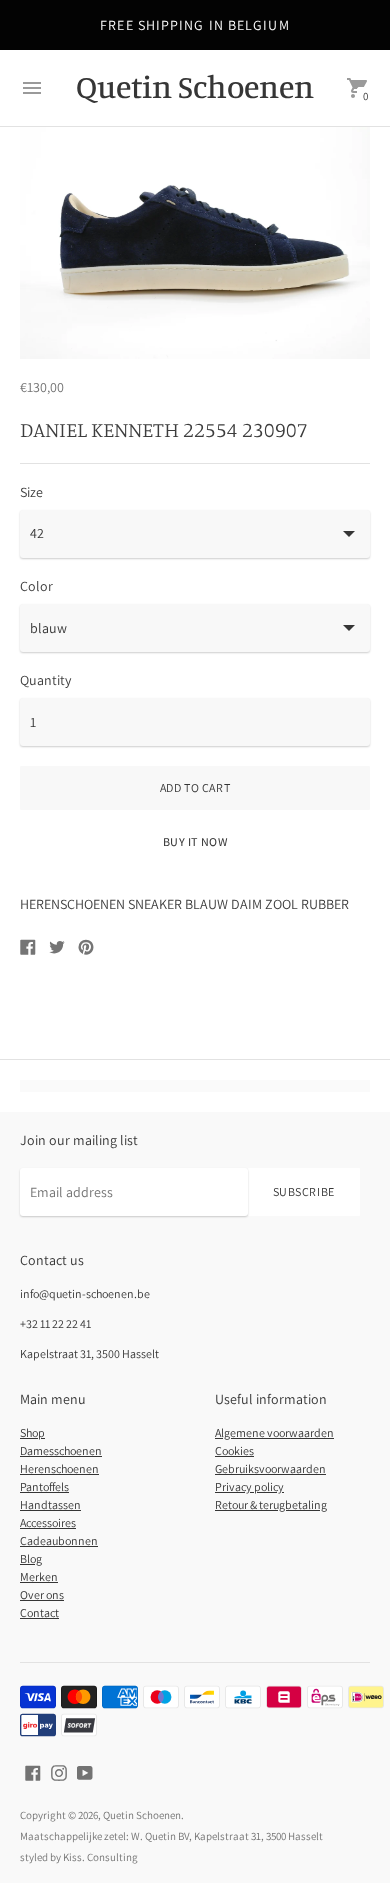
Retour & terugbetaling (271, 1504)
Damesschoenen (61, 1450)
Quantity (45, 680)
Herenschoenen (59, 1468)
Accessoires (48, 1522)
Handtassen (50, 1504)
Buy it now (195, 841)
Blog (31, 1558)
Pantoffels (44, 1486)
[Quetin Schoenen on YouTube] (85, 1771)
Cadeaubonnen (59, 1540)
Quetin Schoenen (142, 1815)
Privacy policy (249, 1486)
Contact (39, 1612)
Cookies (234, 1450)
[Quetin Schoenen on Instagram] (59, 1771)
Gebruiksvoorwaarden (270, 1468)
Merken (39, 1576)
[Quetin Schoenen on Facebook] (33, 1771)
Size (31, 492)
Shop (32, 1432)
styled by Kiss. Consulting (79, 1857)
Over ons (42, 1594)
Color (36, 586)
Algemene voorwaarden (274, 1432)
